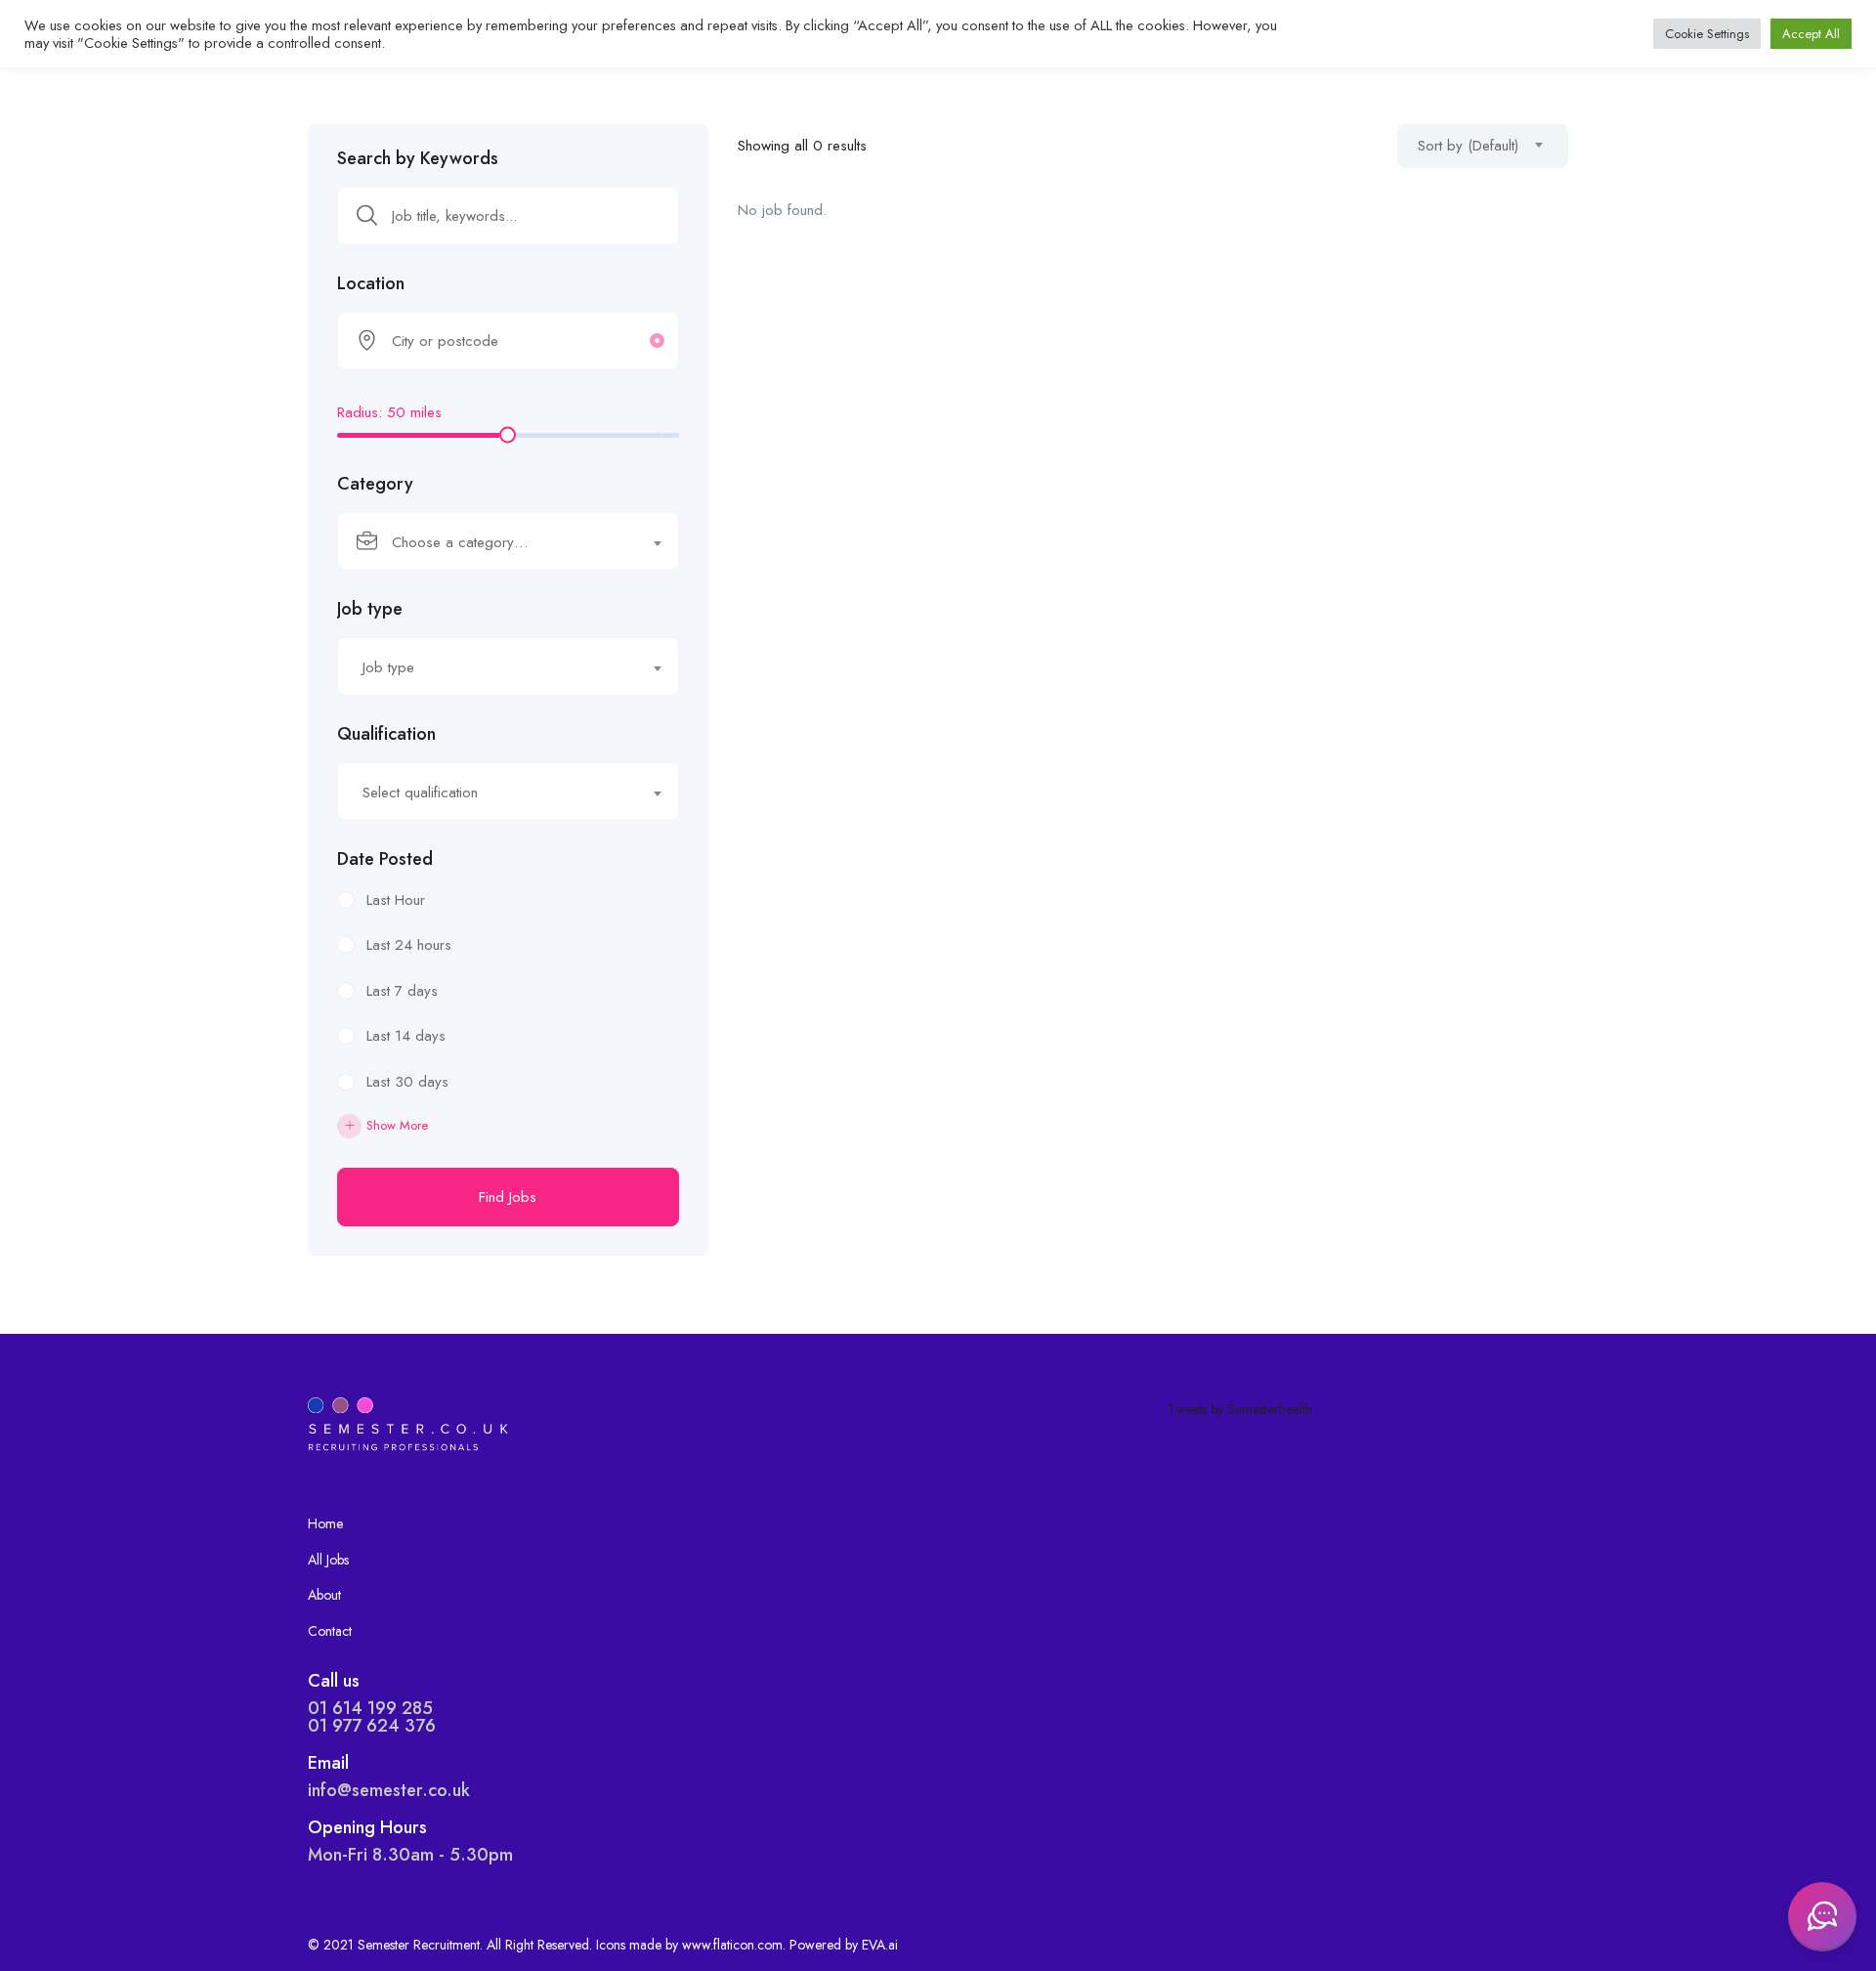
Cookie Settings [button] (1707, 34)
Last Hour (396, 900)
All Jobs (328, 1560)
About (324, 1595)
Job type (370, 609)
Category (375, 484)
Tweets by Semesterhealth (1240, 1409)
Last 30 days (407, 1082)
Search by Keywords (418, 158)
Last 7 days (402, 991)
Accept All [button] (1811, 34)
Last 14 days (406, 1036)
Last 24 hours (409, 945)
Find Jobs (508, 1197)
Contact (330, 1631)
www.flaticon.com (732, 1945)
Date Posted (385, 859)
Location (371, 283)
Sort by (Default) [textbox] (1468, 146)
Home (325, 1523)
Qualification (386, 734)
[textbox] (496, 542)
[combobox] (508, 541)
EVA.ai (880, 1945)
